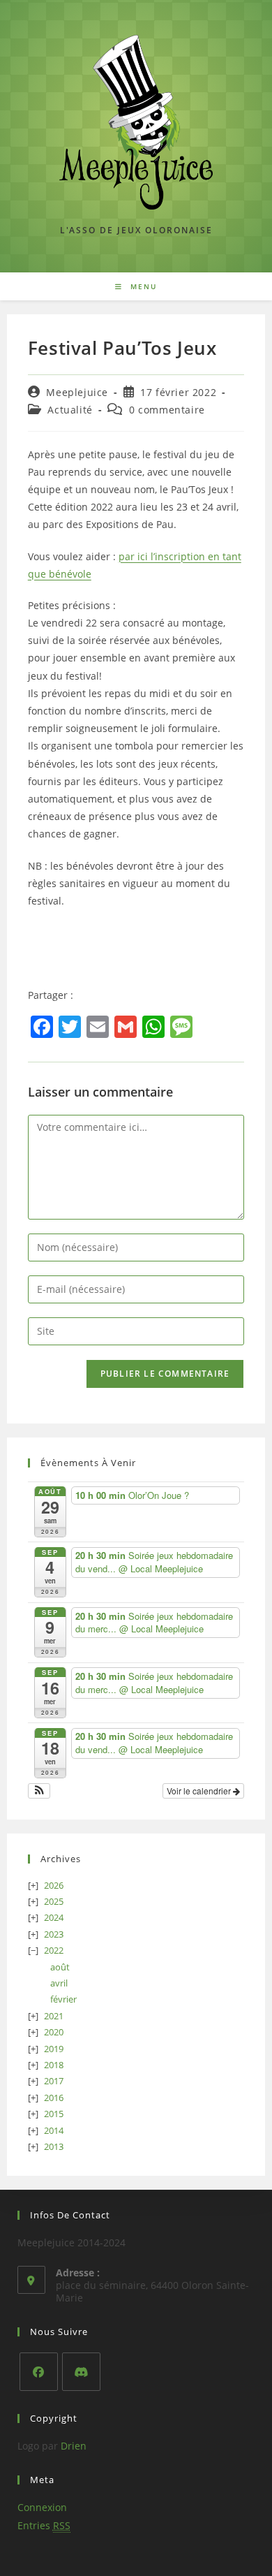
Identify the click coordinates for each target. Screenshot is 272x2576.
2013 (54, 2146)
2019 (54, 2049)
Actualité (70, 410)
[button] (39, 1791)
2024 (54, 1917)
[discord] (81, 2372)
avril (59, 1983)
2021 (54, 2016)
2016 (54, 2098)
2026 (54, 1885)
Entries (44, 2525)
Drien (74, 2446)
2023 (54, 1934)
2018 (54, 2065)
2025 (54, 1901)
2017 (54, 2081)
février (63, 1999)
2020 (54, 2032)
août (60, 1967)
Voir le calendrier (200, 1791)
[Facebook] (39, 2372)
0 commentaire (167, 410)
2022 (54, 1950)
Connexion (42, 2507)
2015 (54, 2114)
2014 (54, 2130)
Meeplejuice (77, 392)
